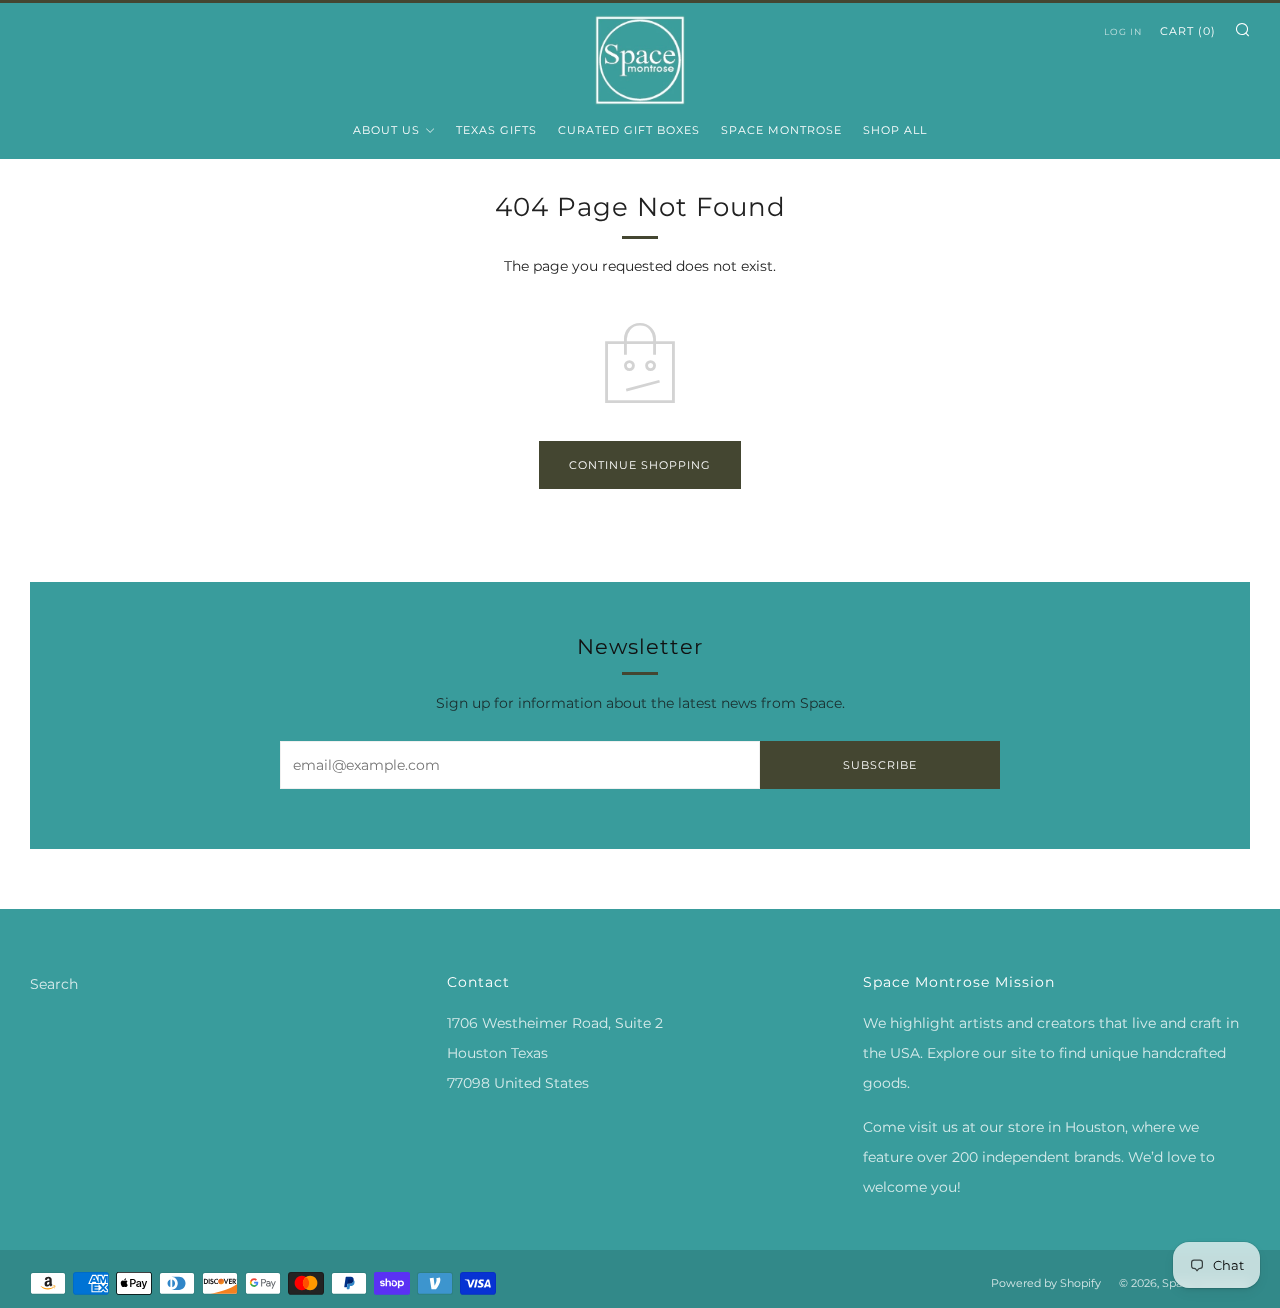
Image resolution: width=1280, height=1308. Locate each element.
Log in (1123, 31)
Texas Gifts (496, 130)
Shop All (895, 130)
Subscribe (880, 765)
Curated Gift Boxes (629, 130)
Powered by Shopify (1046, 1283)
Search (54, 984)
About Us (386, 130)
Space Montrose (781, 130)
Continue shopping (640, 465)
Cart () (1188, 31)
